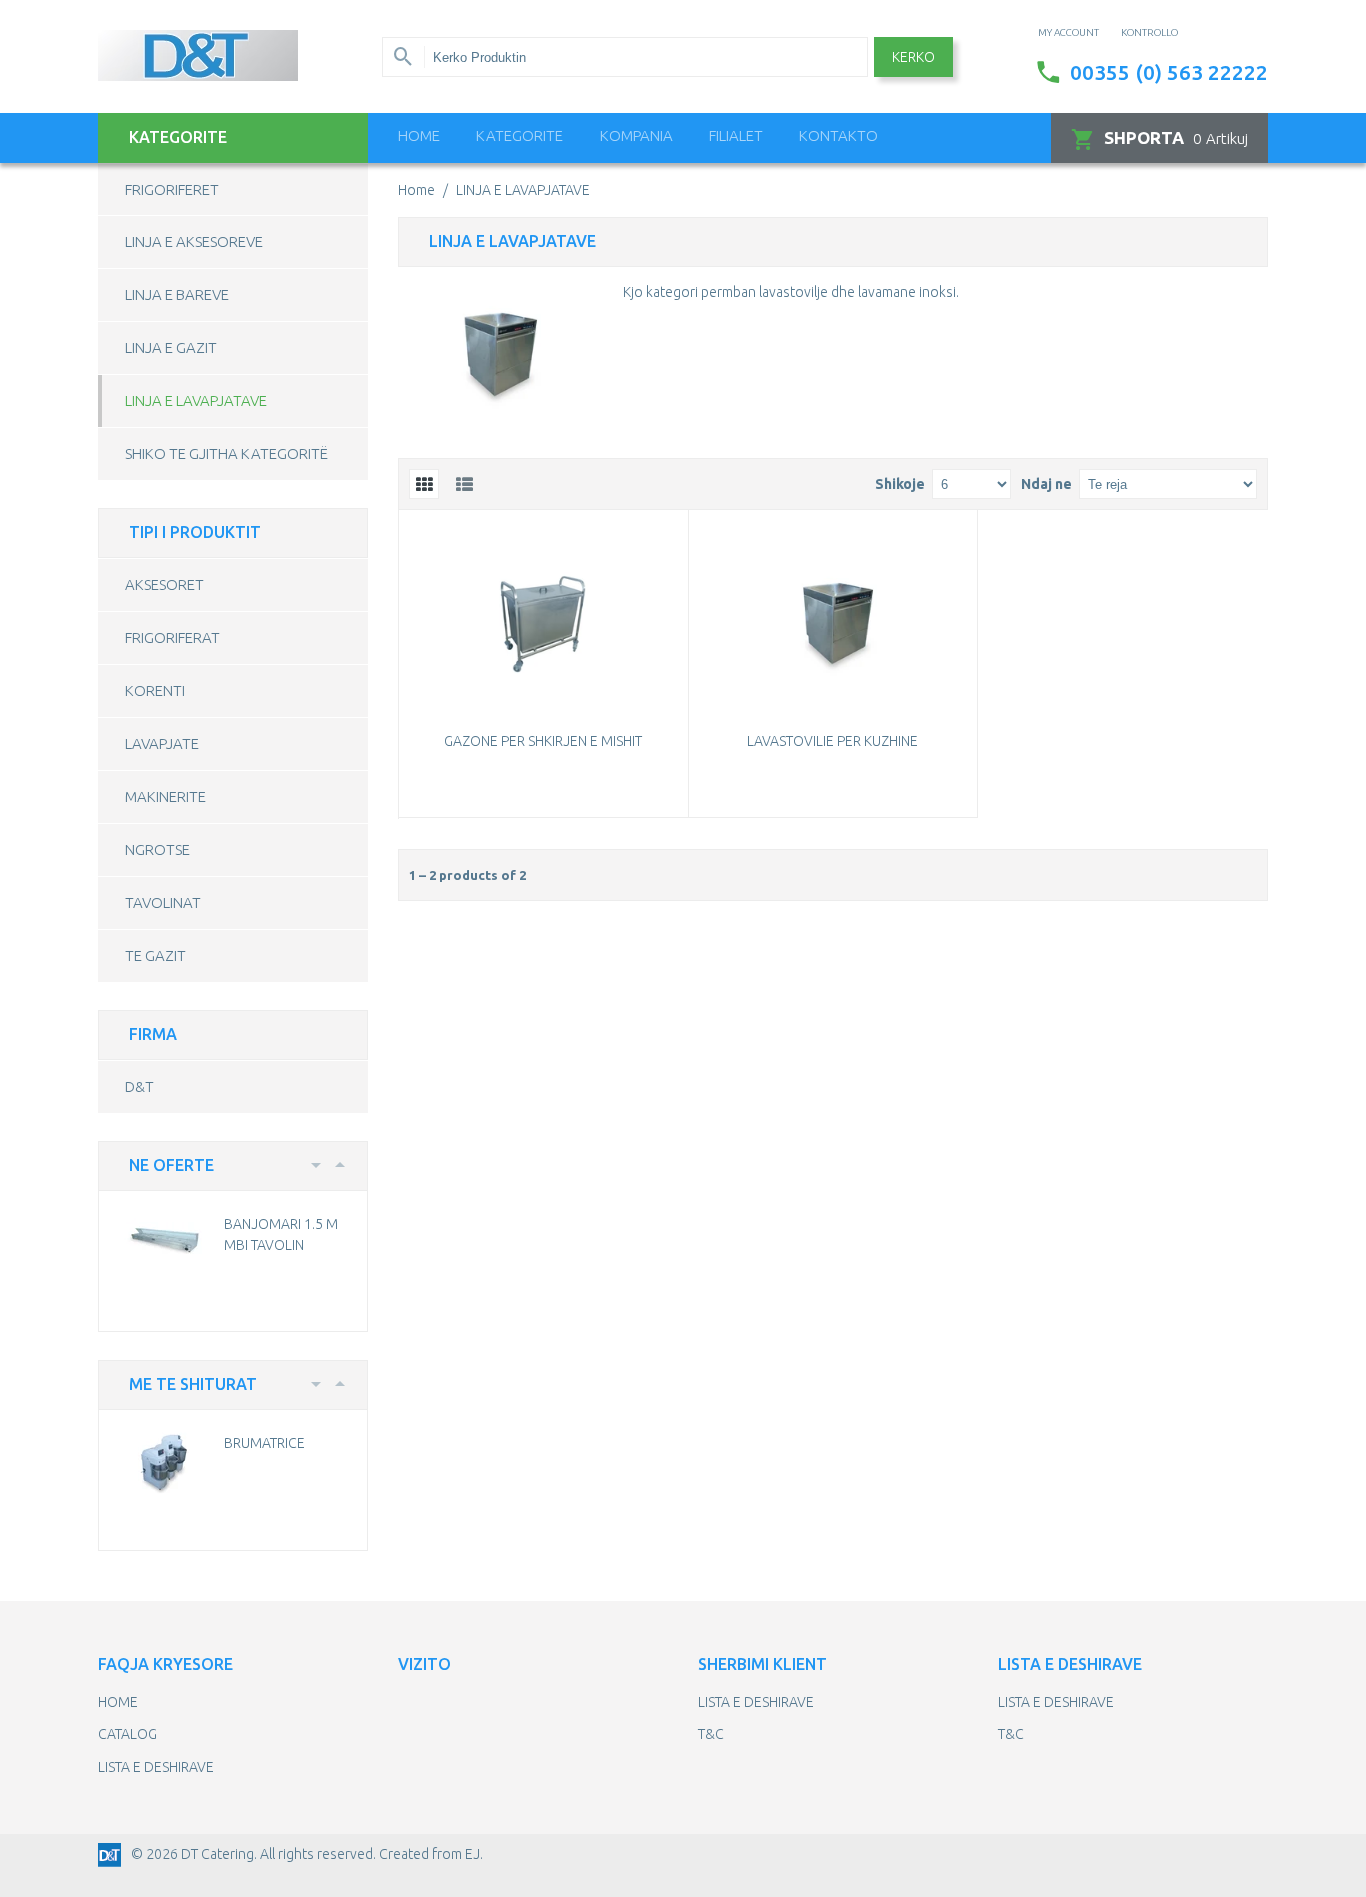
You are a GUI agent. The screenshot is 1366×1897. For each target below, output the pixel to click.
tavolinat (163, 902)
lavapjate (162, 743)
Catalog (127, 1734)
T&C (711, 1734)
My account (1068, 32)
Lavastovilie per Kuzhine (832, 741)
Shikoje (900, 484)
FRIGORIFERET (172, 189)
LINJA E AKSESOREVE (194, 241)
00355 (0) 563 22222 (1169, 72)
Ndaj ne (1046, 484)
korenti (155, 690)
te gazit (155, 955)
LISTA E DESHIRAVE (156, 1767)
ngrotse (157, 849)
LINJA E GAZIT (171, 347)
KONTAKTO (838, 135)
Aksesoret (164, 584)
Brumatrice (264, 1443)
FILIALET (736, 135)
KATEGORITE (519, 135)
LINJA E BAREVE (177, 294)
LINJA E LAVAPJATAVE (196, 400)
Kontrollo (1149, 32)
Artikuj (1176, 137)
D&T (139, 1086)
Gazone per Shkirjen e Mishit (543, 741)
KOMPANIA (636, 135)
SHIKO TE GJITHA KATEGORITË (226, 453)
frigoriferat (172, 637)
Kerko (913, 57)
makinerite (165, 796)
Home (419, 135)
